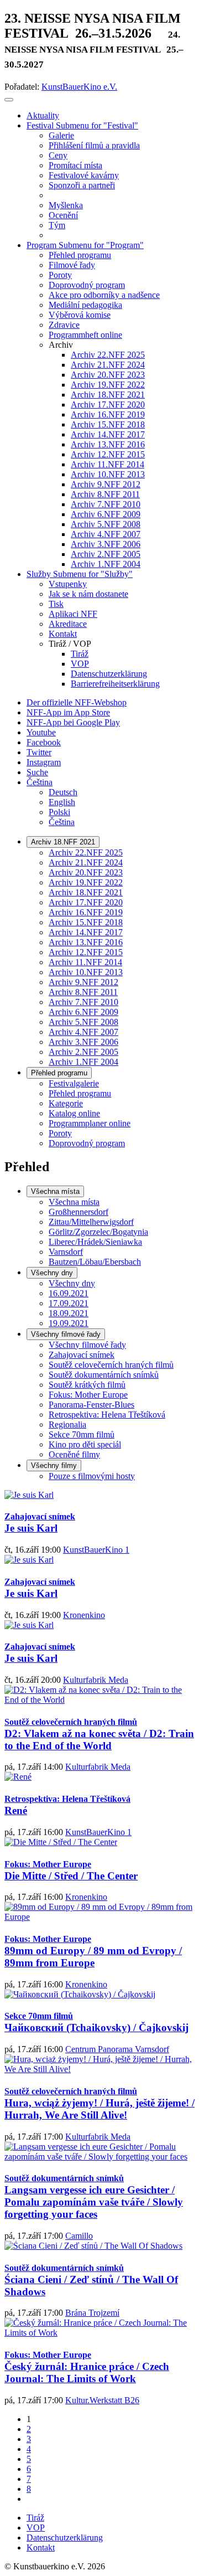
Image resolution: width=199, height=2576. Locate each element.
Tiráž (35, 2518)
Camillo (79, 2236)
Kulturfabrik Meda (96, 1680)
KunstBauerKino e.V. (79, 87)
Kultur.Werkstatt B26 (102, 2400)
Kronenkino (84, 1615)
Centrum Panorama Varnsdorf (117, 2049)
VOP (36, 2528)
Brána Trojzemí (92, 2313)
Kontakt (41, 2547)
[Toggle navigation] (9, 100)
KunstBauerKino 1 (96, 1550)
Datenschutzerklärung (65, 2538)
